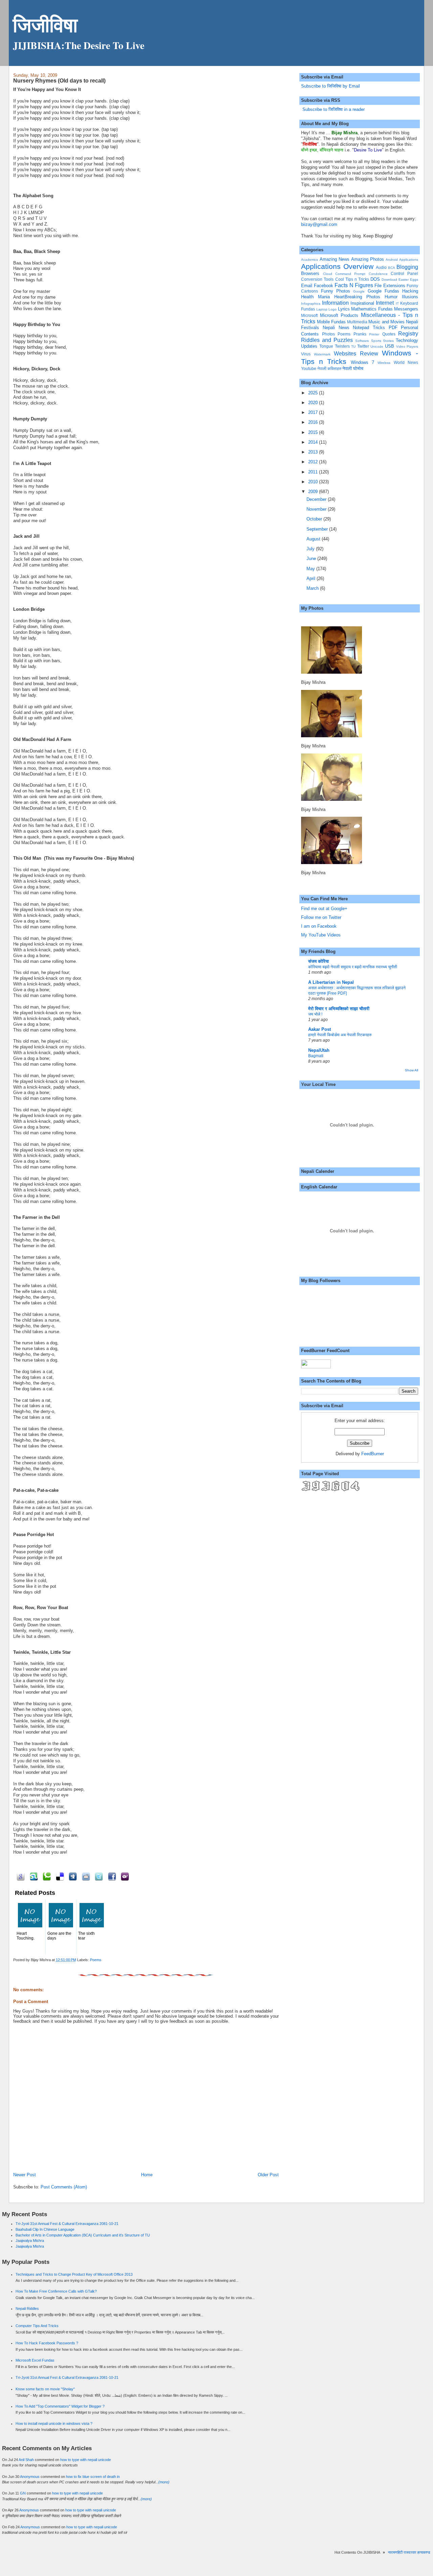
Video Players (407, 346)
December (317, 499)
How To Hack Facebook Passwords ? (47, 2343)
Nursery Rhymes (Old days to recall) (59, 80)
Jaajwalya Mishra (30, 2241)
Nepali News (336, 328)
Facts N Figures (354, 285)
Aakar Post (320, 1029)
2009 (314, 492)
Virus (306, 354)
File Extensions (390, 286)
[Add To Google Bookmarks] (20, 1876)
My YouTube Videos (321, 935)
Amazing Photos (368, 259)
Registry (408, 334)
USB (390, 346)
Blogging (407, 267)
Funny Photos (336, 291)
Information (335, 303)
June (312, 559)
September (318, 529)
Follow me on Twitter (321, 917)
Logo (333, 309)
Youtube (309, 368)
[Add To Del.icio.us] (59, 1876)
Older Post (268, 2175)
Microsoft (309, 315)
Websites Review (356, 354)
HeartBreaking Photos (357, 297)
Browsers (310, 273)
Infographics (311, 304)
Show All (412, 1070)
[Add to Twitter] (98, 1876)
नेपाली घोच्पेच (353, 368)
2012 (314, 462)
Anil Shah (26, 2460)
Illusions (410, 297)
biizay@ (309, 224)
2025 (314, 393)
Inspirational (362, 303)
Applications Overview (337, 266)
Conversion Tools (317, 279)
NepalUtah (319, 1050)
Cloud (328, 274)
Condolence (378, 274)
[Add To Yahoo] (124, 1876)
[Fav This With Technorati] (46, 1876)
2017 (314, 412)
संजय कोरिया (318, 961)
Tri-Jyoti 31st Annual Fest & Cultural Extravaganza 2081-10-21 (67, 2224)
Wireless (384, 363)
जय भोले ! (315, 1014)
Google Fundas (383, 291)
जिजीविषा (45, 25)
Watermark (322, 354)
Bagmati (316, 1056)
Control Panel (404, 273)
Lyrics (344, 309)
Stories (388, 341)
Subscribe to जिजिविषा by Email (331, 86)
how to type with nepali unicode (86, 2460)
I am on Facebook (319, 926)
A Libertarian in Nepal (331, 982)
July (311, 549)
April (312, 578)
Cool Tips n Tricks (352, 279)
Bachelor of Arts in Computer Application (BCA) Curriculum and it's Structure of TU (83, 2235)
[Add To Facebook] (111, 1876)
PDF (393, 328)
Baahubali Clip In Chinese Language (45, 2229)
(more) (164, 2482)
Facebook (324, 286)
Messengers (406, 309)
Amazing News (335, 259)
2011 (314, 472)
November (317, 509)
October (315, 519)
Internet (385, 303)
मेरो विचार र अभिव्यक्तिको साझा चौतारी (339, 1009)
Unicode (377, 346)
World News (406, 362)
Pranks (360, 334)
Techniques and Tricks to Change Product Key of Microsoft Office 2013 (74, 2274)
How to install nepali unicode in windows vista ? (54, 2423)
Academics (310, 260)
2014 (314, 442)
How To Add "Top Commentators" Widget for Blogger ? (60, 2406)
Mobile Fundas (331, 322)
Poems (96, 1960)
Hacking (410, 291)
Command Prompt (350, 274)
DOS (375, 279)
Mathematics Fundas (372, 309)
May (311, 569)
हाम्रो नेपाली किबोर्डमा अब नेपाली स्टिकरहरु (340, 1035)
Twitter (363, 346)
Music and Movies (386, 322)
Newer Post (25, 2175)
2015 (314, 432)
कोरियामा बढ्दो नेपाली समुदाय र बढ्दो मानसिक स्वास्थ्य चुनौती (353, 967)
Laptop (322, 309)
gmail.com (327, 224)
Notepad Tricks (369, 328)
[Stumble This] (33, 1876)
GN (23, 2493)
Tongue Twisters (335, 346)
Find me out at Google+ (324, 909)
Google (359, 291)
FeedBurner (373, 1454)
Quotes (389, 334)
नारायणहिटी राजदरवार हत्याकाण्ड (399, 2552)
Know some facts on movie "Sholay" (45, 2389)
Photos (328, 334)
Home (147, 2175)
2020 (314, 403)
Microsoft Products (339, 315)
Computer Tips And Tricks (37, 2326)
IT (397, 304)
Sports (376, 341)
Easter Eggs (408, 280)
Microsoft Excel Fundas (35, 2360)
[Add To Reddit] (85, 1876)
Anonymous (30, 2477)
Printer (374, 334)
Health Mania (315, 297)
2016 (314, 422)
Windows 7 (362, 362)
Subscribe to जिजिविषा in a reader (333, 109)
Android (392, 260)
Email (307, 286)
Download (389, 280)
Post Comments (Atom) (64, 2187)
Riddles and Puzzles (327, 340)
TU (353, 346)
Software (362, 341)
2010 (314, 482)
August (314, 539)
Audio (381, 267)
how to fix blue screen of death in (93, 2477)
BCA (392, 268)
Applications (409, 260)
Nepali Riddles (27, 2308)
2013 (314, 452)
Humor (391, 297)
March (313, 588)
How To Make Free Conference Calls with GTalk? (56, 2291)
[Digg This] (72, 1876)
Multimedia (357, 322)
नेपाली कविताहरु (329, 368)
